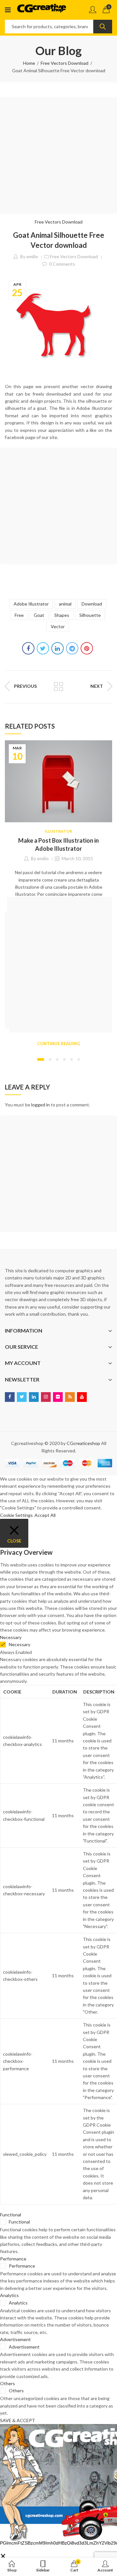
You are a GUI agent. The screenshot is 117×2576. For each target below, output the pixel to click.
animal (65, 604)
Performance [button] (13, 2259)
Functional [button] (11, 2215)
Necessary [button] (11, 1637)
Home (29, 63)
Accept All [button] (45, 1515)
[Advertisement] (58, 156)
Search (103, 27)
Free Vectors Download (65, 63)
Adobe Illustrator (31, 604)
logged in (40, 1105)
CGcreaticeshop (83, 1443)
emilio (32, 256)
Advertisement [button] (15, 2339)
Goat (39, 615)
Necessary (19, 1644)
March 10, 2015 (77, 858)
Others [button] (7, 2383)
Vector (58, 626)
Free (19, 615)
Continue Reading (58, 1044)
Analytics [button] (9, 2295)
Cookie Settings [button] (16, 1515)
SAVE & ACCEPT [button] (18, 2420)
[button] (41, 1059)
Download (92, 604)
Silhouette (90, 615)
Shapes (62, 615)
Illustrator (58, 831)
